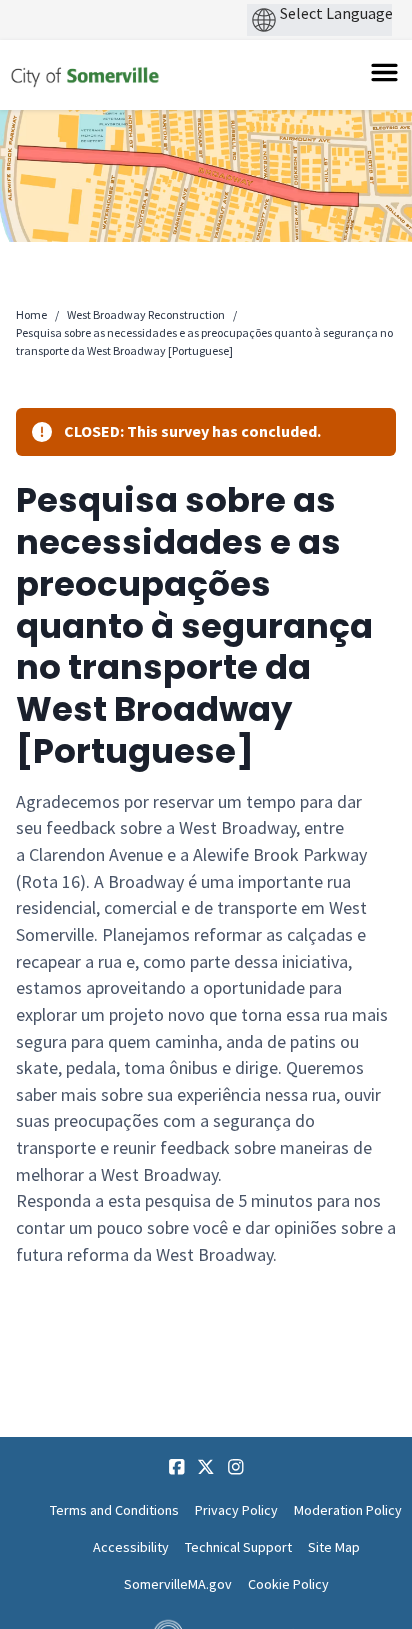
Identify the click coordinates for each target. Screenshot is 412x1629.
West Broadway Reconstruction (146, 314)
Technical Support (238, 1547)
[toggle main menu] (384, 72)
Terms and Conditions (114, 1510)
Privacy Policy (236, 1510)
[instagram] (236, 1467)
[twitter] (206, 1467)
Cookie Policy (288, 1584)
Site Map (334, 1547)
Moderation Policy (348, 1510)
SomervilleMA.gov (178, 1584)
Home (31, 314)
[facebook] (177, 1467)
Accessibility (131, 1547)
